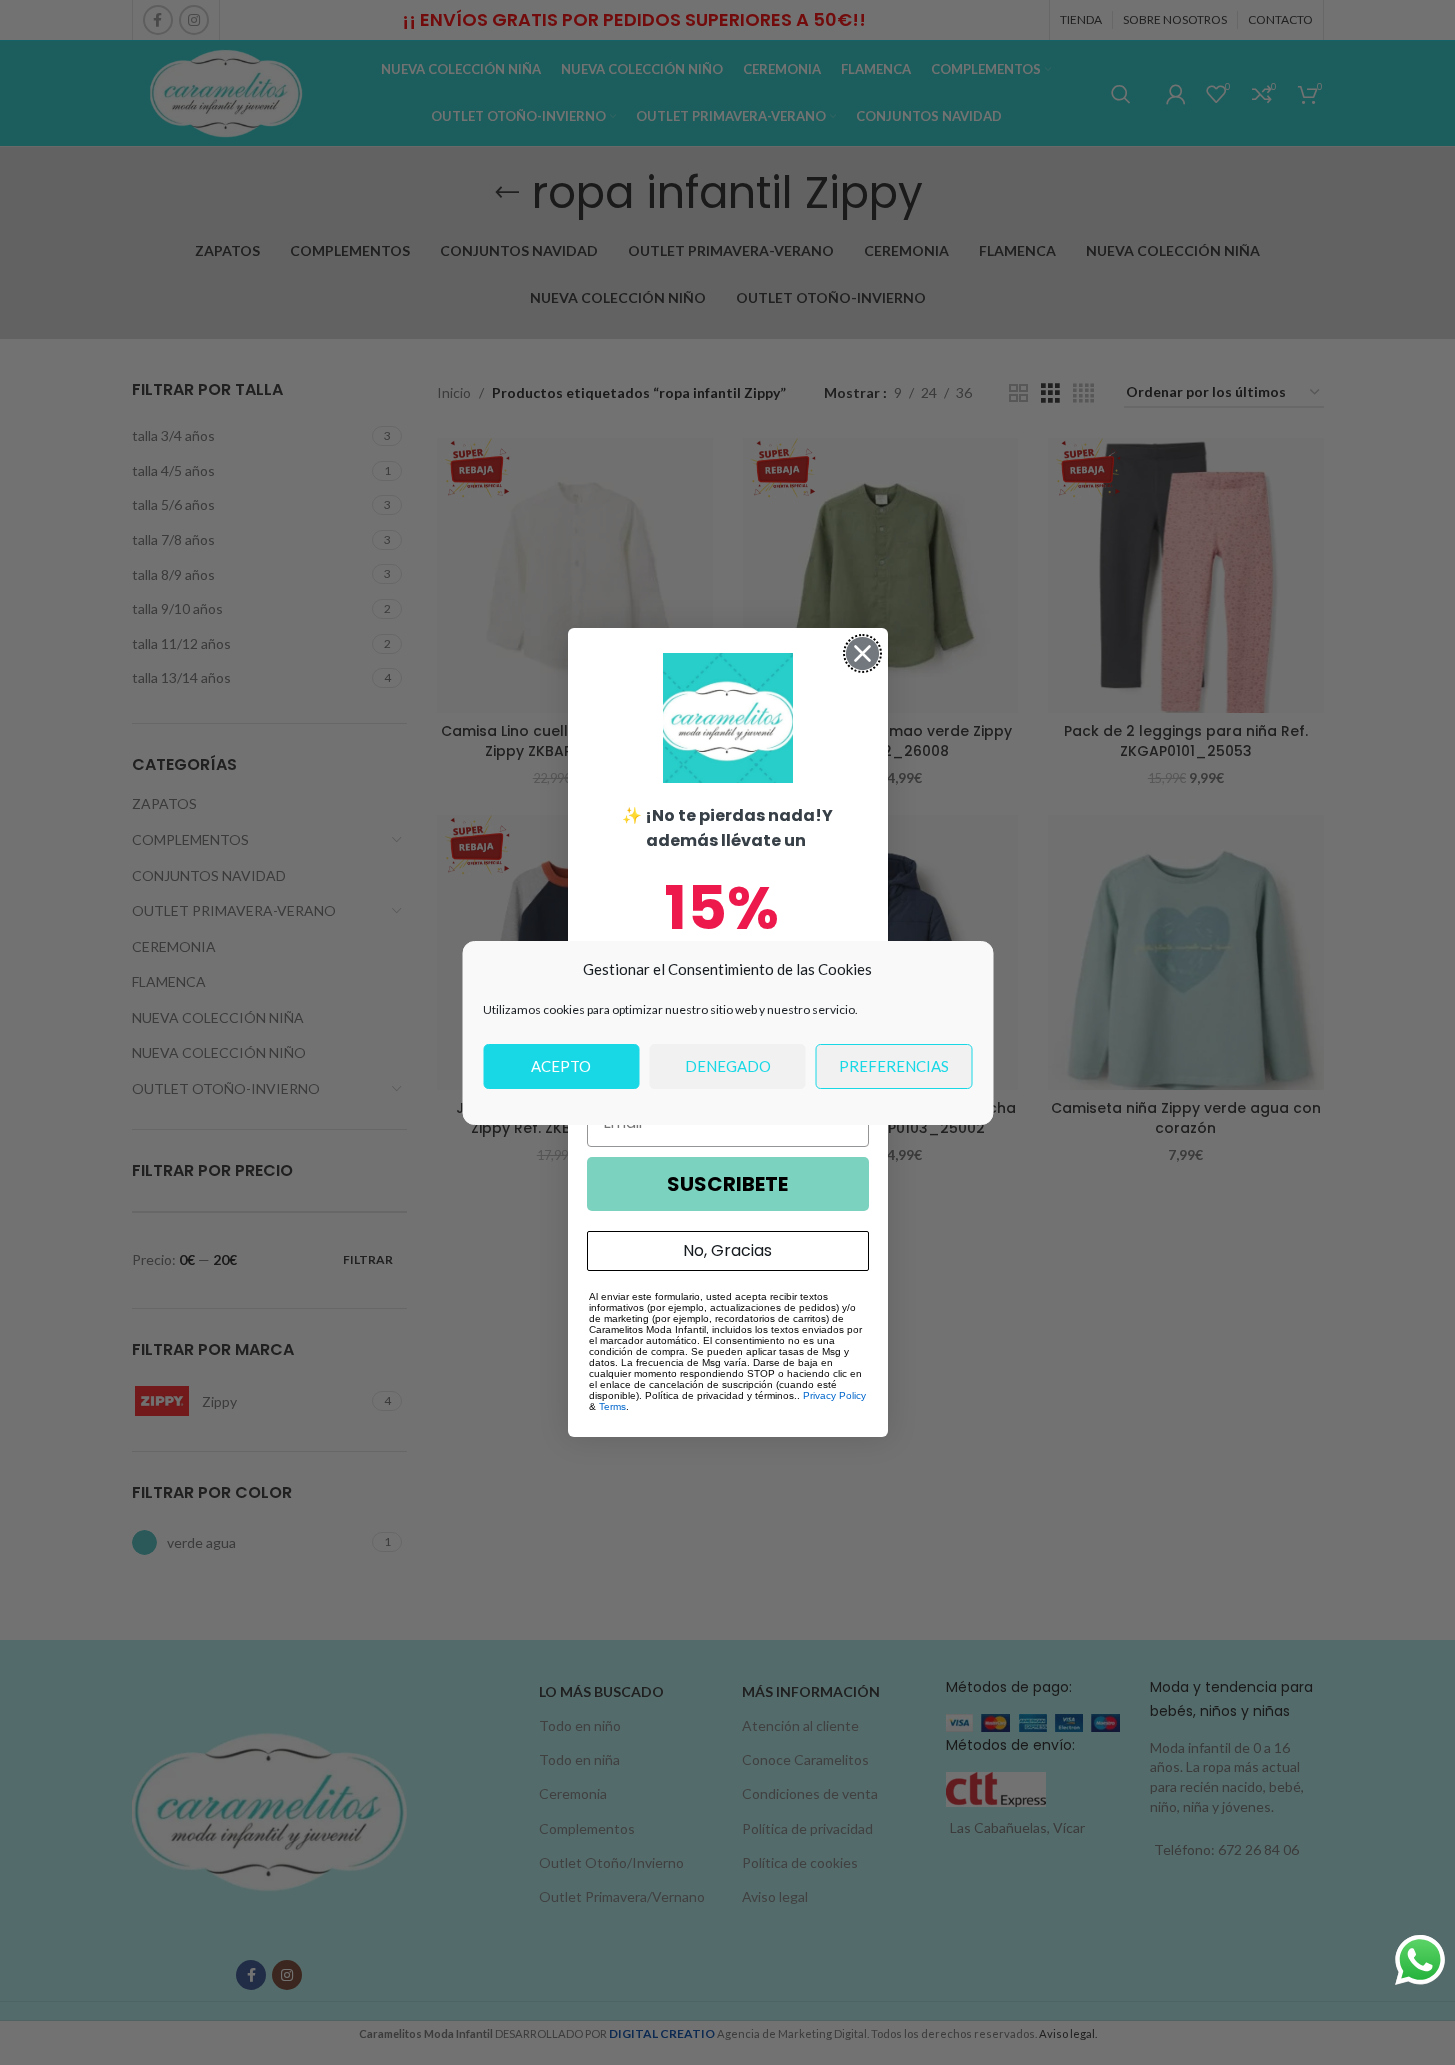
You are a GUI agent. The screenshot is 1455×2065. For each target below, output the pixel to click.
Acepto (561, 1066)
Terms (612, 1406)
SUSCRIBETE (727, 1184)
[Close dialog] (862, 653)
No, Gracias (727, 1250)
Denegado (728, 1066)
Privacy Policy (834, 1395)
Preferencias (894, 1066)
